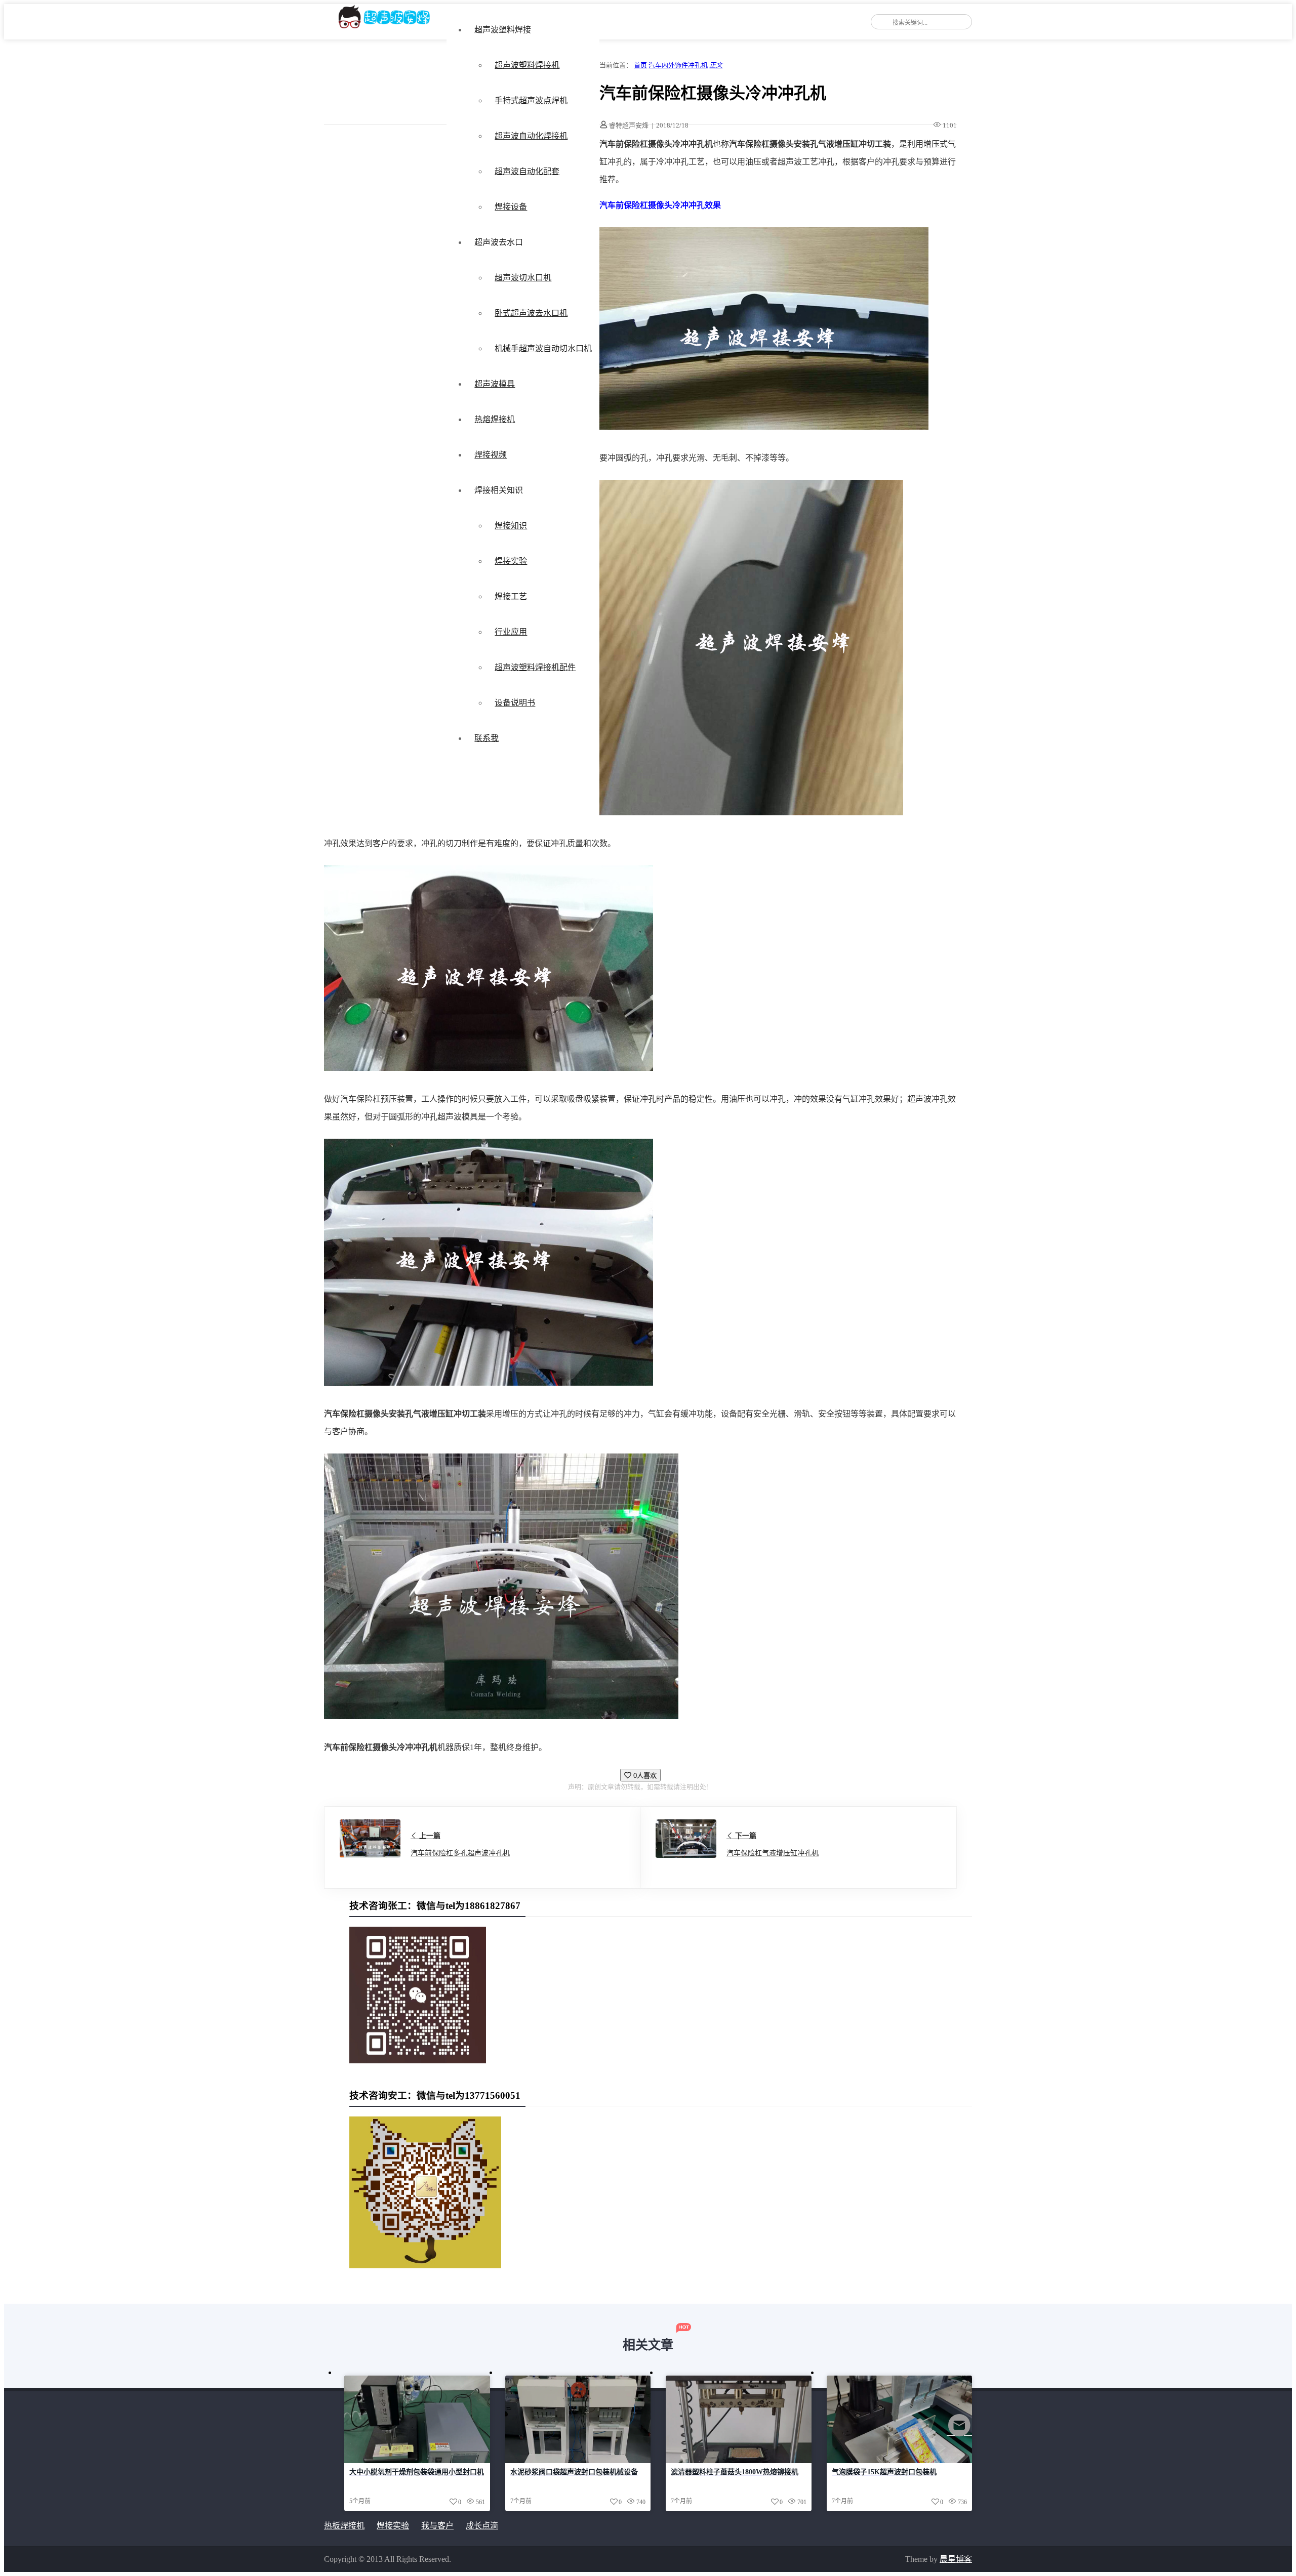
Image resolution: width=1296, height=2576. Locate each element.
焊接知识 (511, 526)
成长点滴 (482, 2526)
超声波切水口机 (523, 278)
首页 (640, 65)
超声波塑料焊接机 (527, 65)
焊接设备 (511, 207)
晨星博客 (956, 2559)
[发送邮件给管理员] (959, 2432)
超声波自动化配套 (527, 171)
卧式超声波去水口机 (531, 313)
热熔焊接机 (495, 419)
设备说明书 (515, 703)
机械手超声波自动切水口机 (543, 348)
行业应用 (511, 632)
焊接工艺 (511, 596)
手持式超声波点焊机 (531, 100)
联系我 (487, 738)
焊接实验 (511, 561)
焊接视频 (491, 455)
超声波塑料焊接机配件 (535, 667)
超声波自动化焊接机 (531, 136)
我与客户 (437, 2526)
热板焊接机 (344, 2526)
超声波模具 (495, 384)
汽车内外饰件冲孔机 (678, 65)
